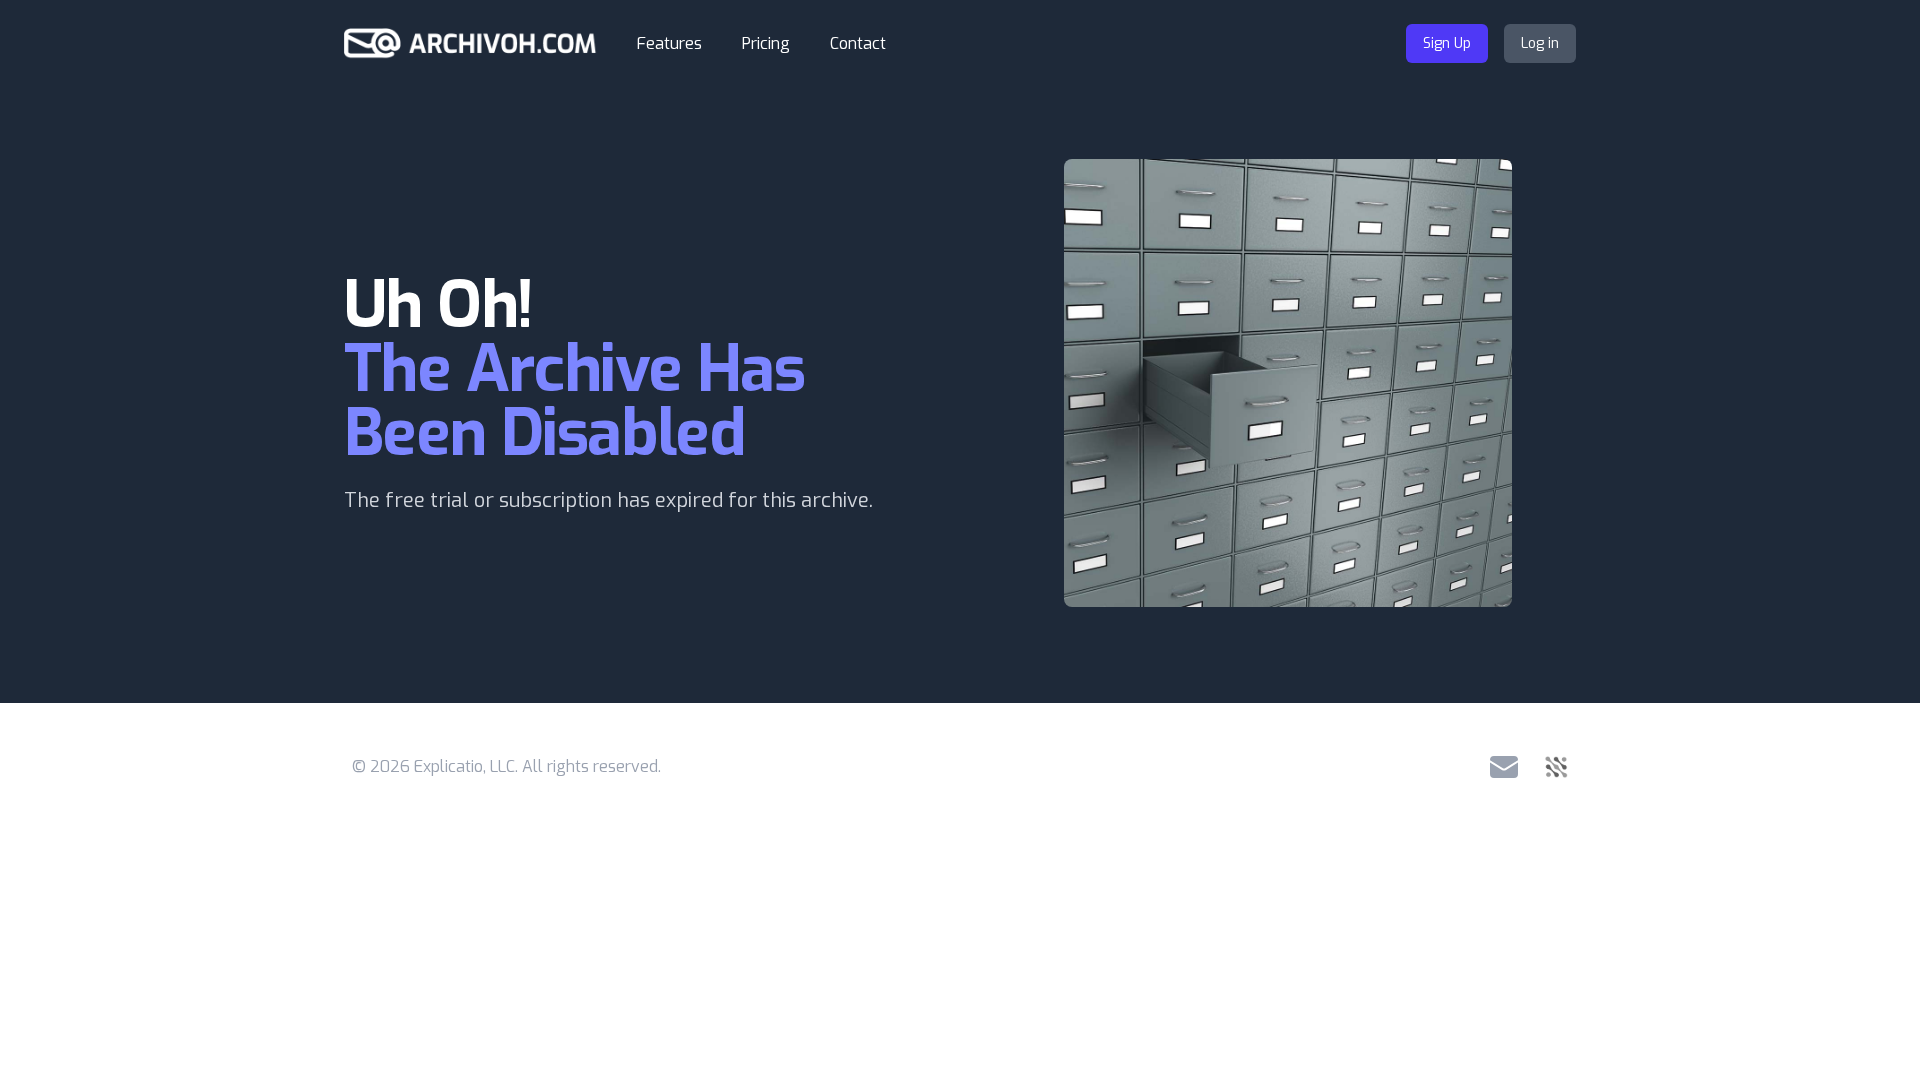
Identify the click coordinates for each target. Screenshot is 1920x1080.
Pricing (766, 43)
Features (669, 43)
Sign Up (1447, 43)
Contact (858, 43)
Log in (1540, 43)
